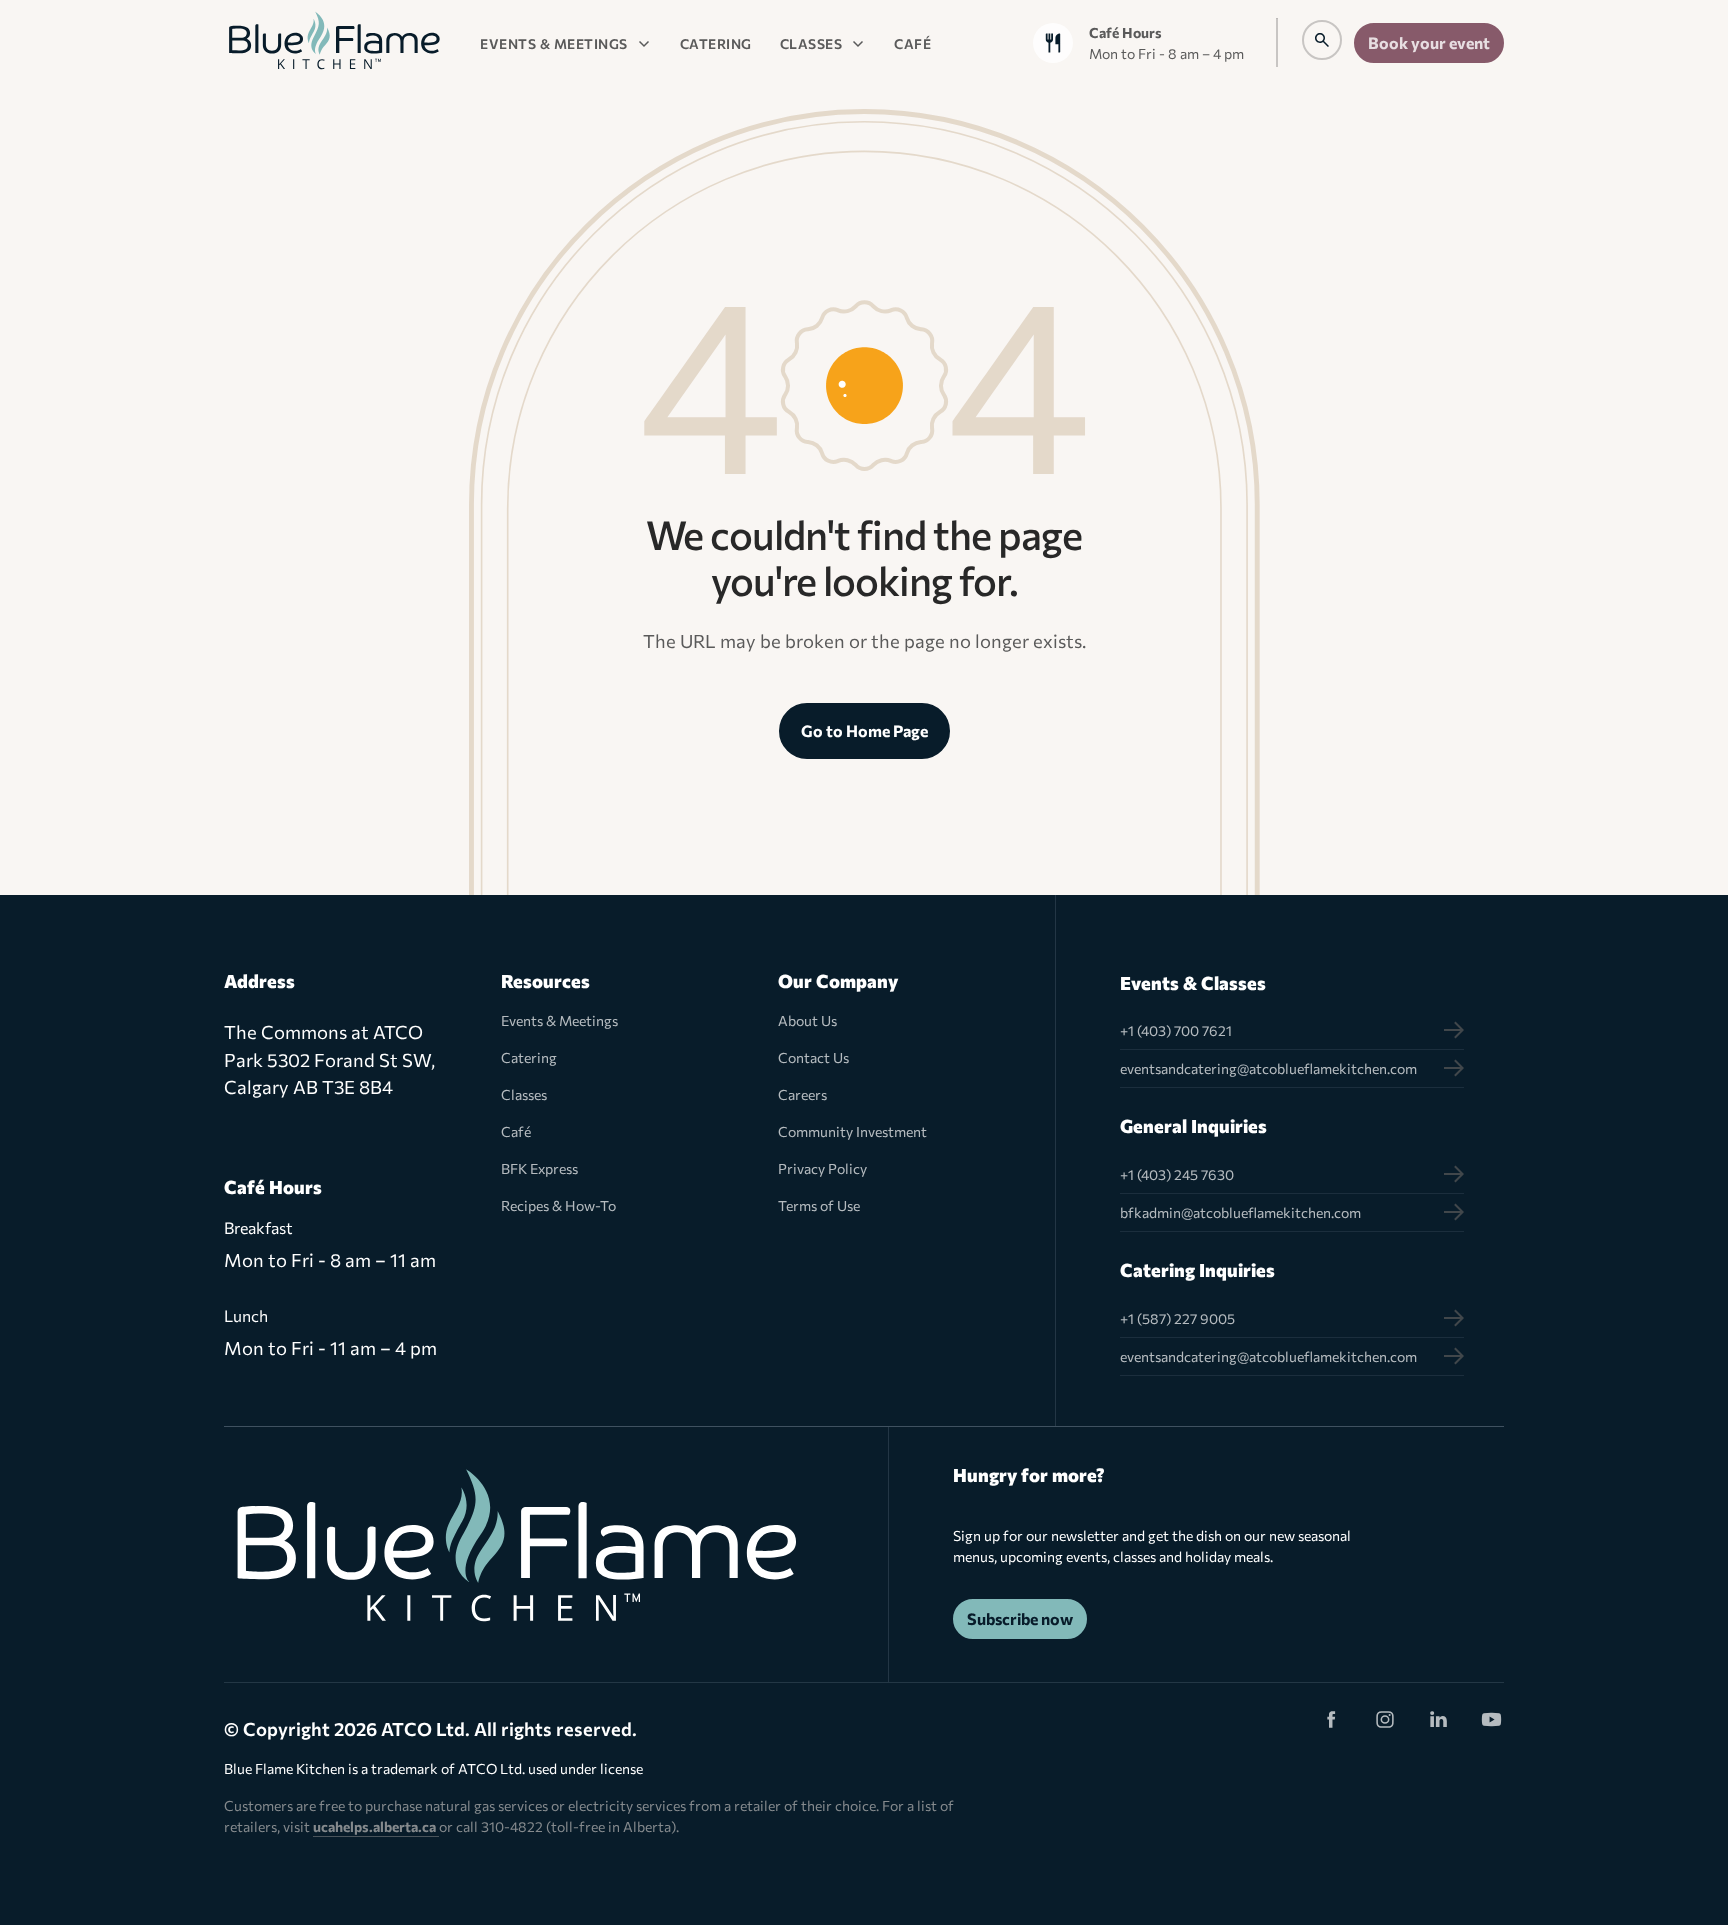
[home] (334, 42)
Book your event (1429, 42)
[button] (566, 43)
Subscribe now (1020, 1618)
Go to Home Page (864, 730)
